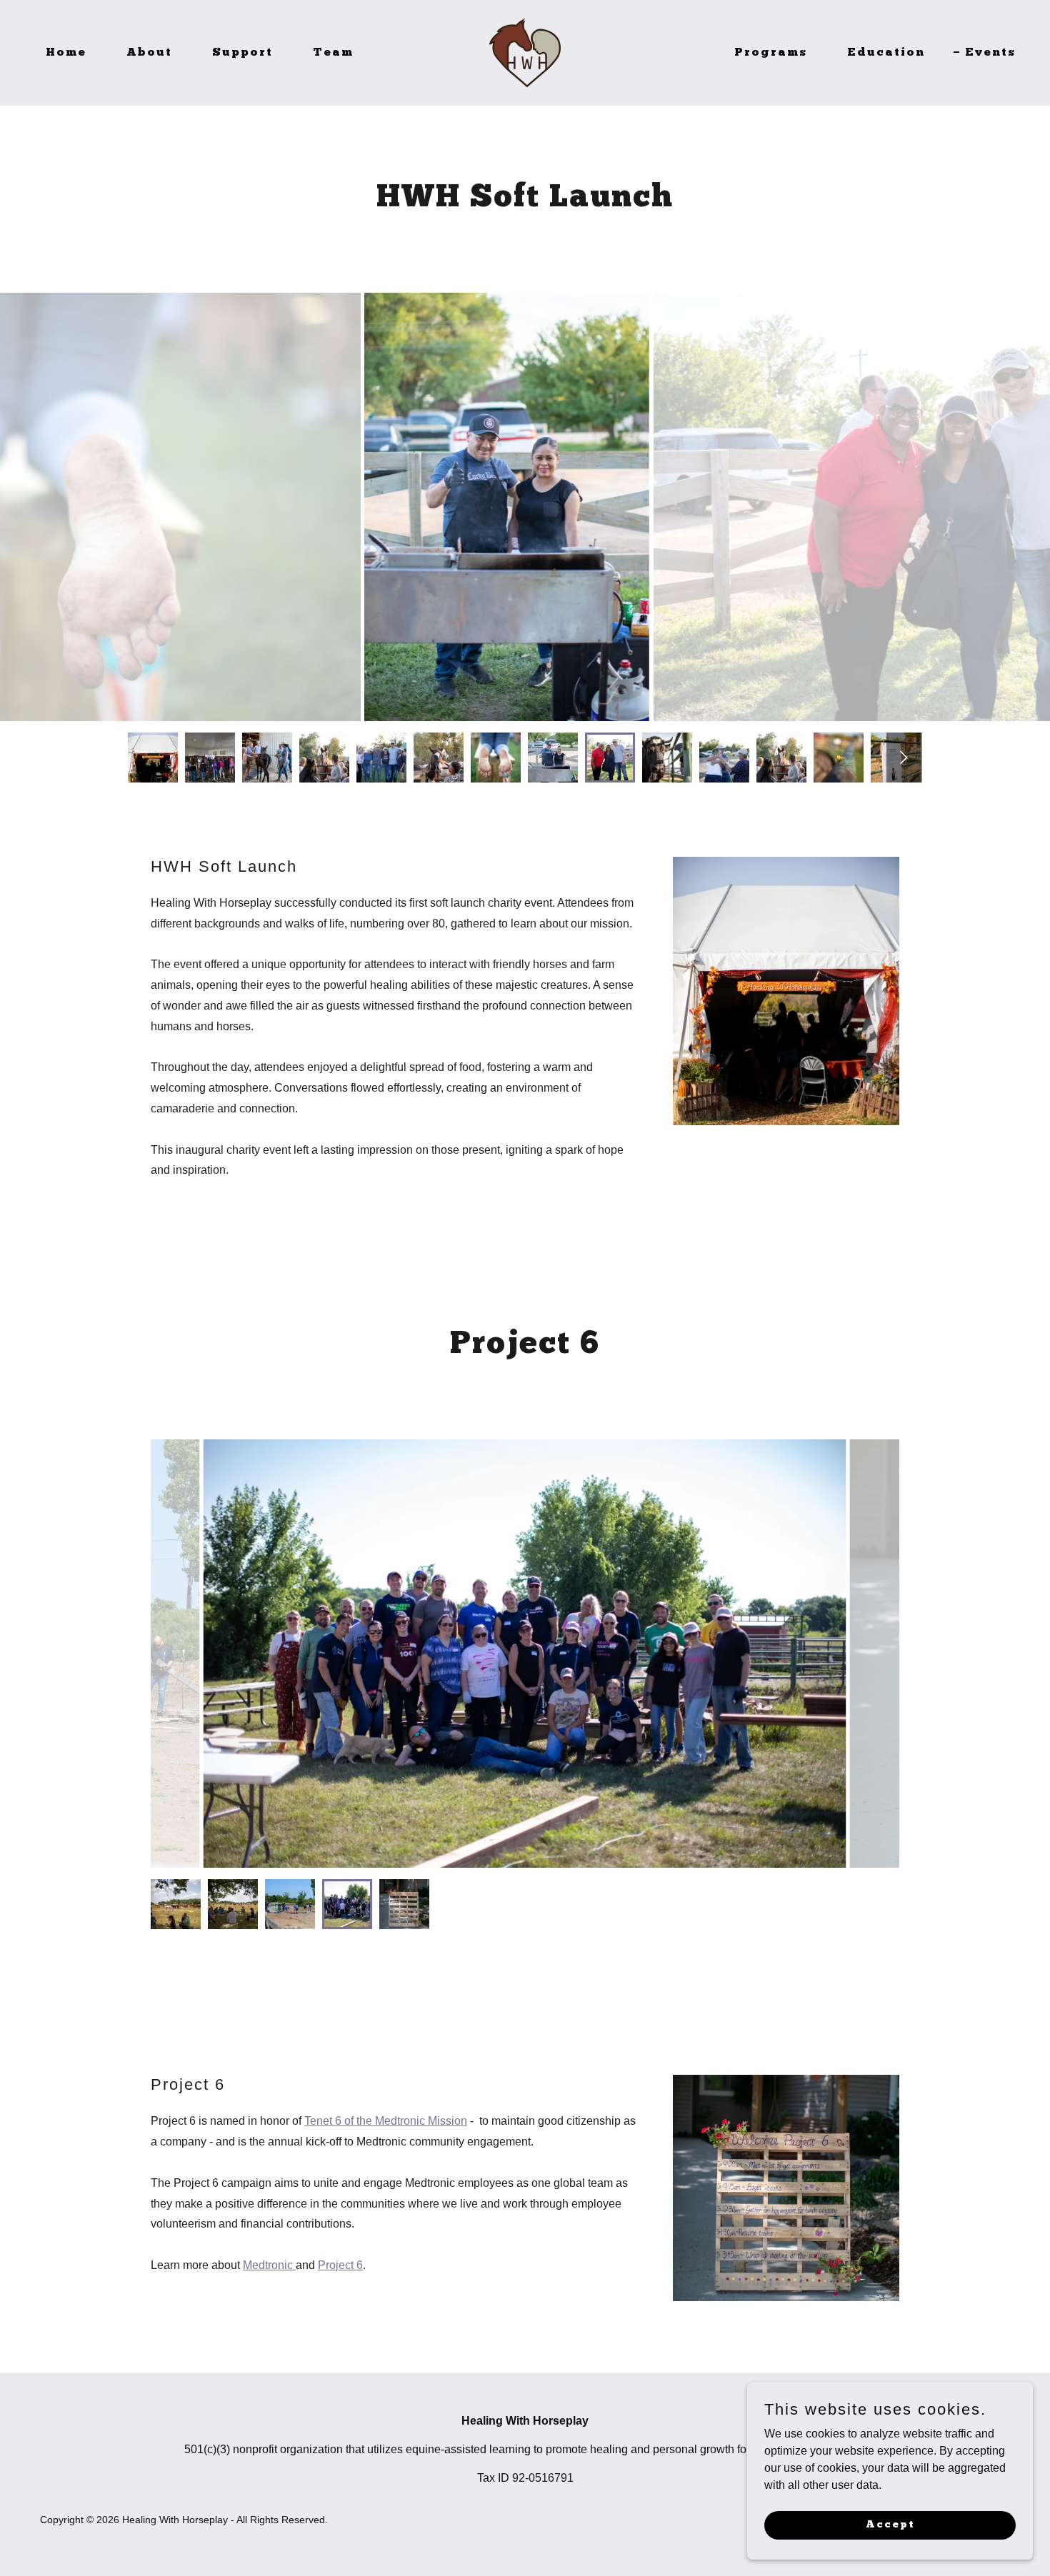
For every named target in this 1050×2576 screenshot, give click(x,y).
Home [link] (66, 53)
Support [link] (242, 53)
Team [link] (333, 53)
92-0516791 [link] (543, 2478)
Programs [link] (771, 53)
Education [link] (886, 53)
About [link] (149, 53)
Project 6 (340, 2265)
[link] (525, 52)
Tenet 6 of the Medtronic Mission (386, 2121)
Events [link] (990, 53)
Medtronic (269, 2265)
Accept (890, 2524)
